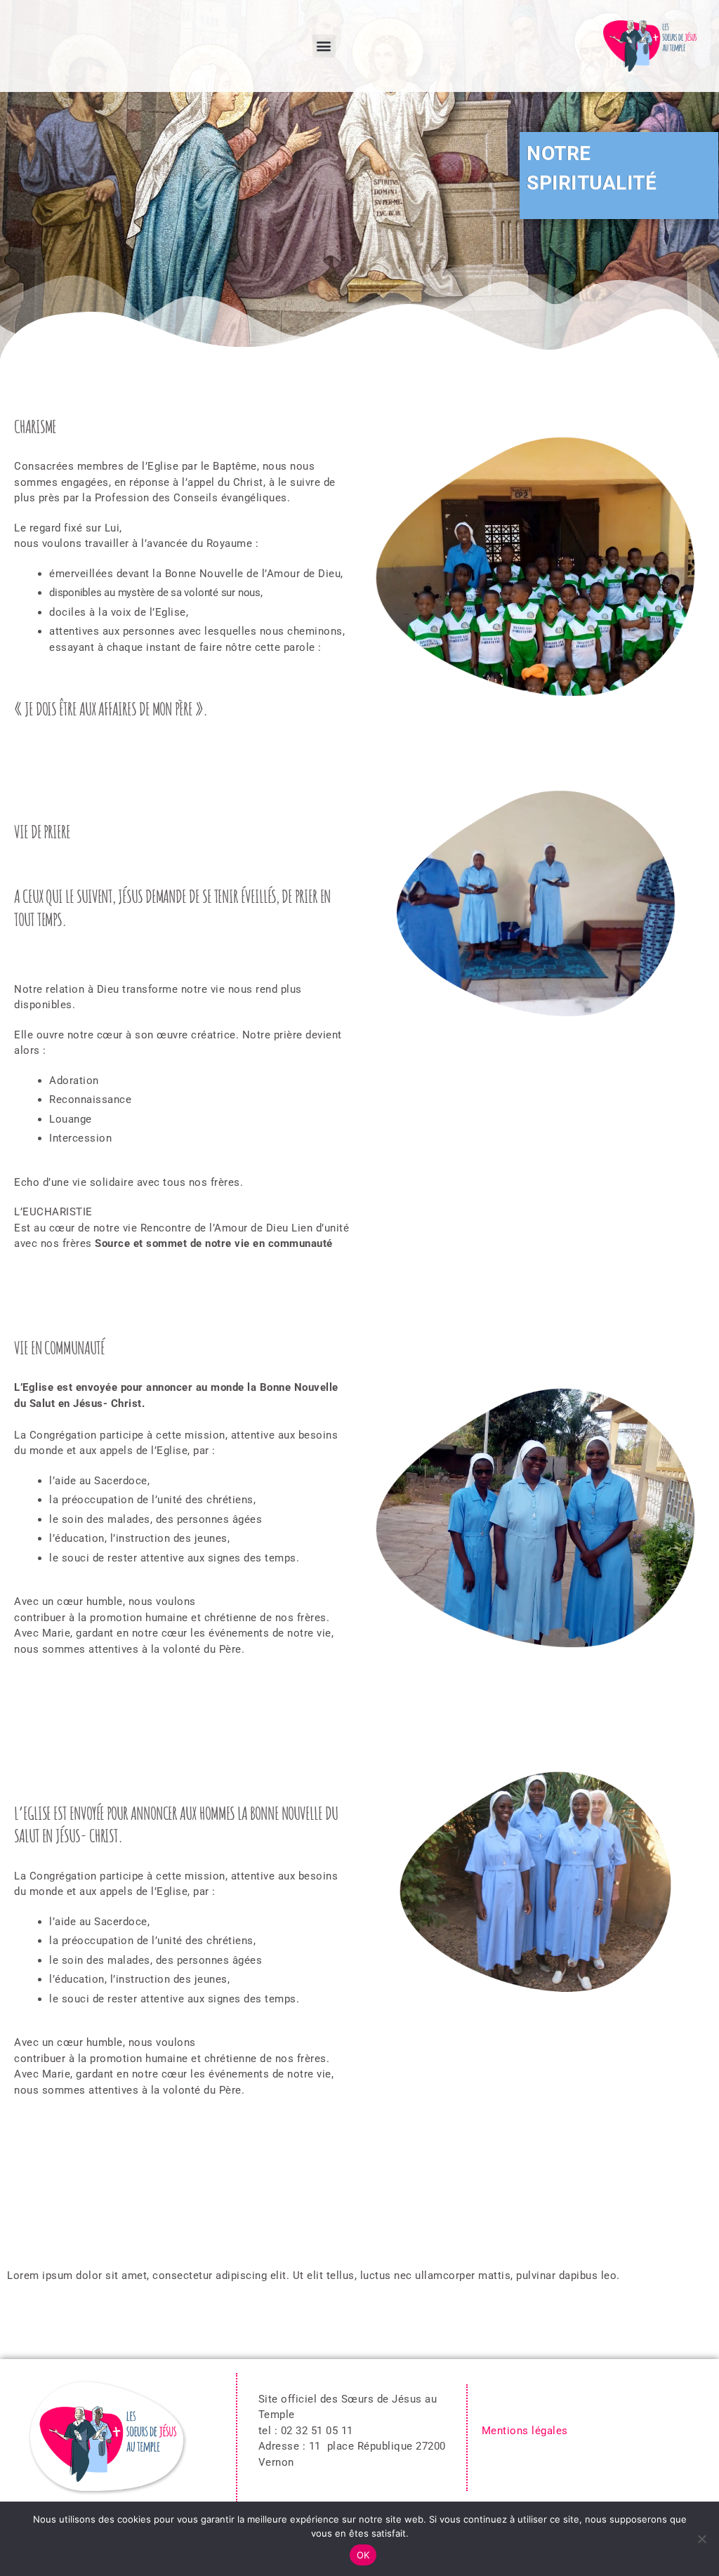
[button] (324, 46)
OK (363, 2555)
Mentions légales (527, 2431)
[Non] (701, 2539)
